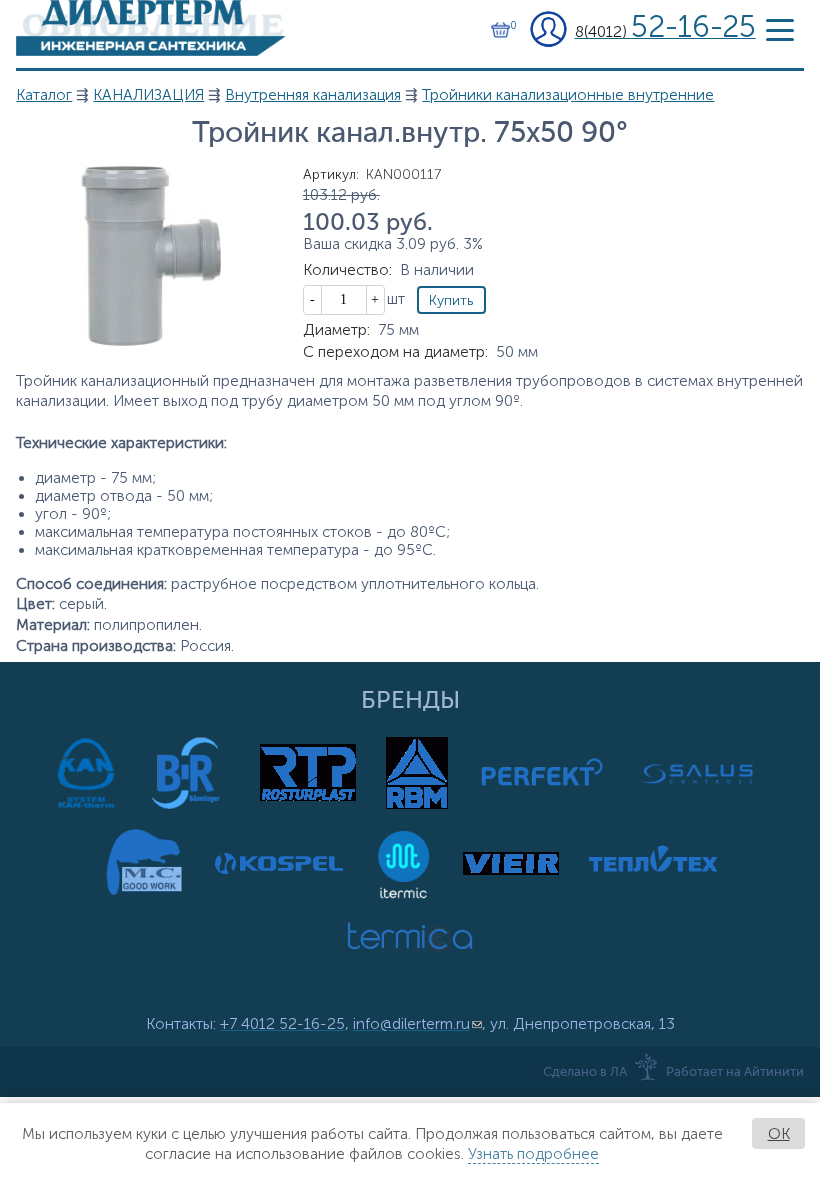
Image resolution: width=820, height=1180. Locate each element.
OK (779, 1134)
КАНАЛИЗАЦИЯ (148, 95)
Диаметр (336, 330)
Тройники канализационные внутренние (568, 95)
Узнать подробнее (533, 1154)
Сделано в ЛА (585, 1072)
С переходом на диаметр (395, 352)
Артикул (331, 174)
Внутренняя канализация (313, 95)
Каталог (44, 95)
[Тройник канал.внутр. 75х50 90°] (151, 341)
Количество (347, 270)
